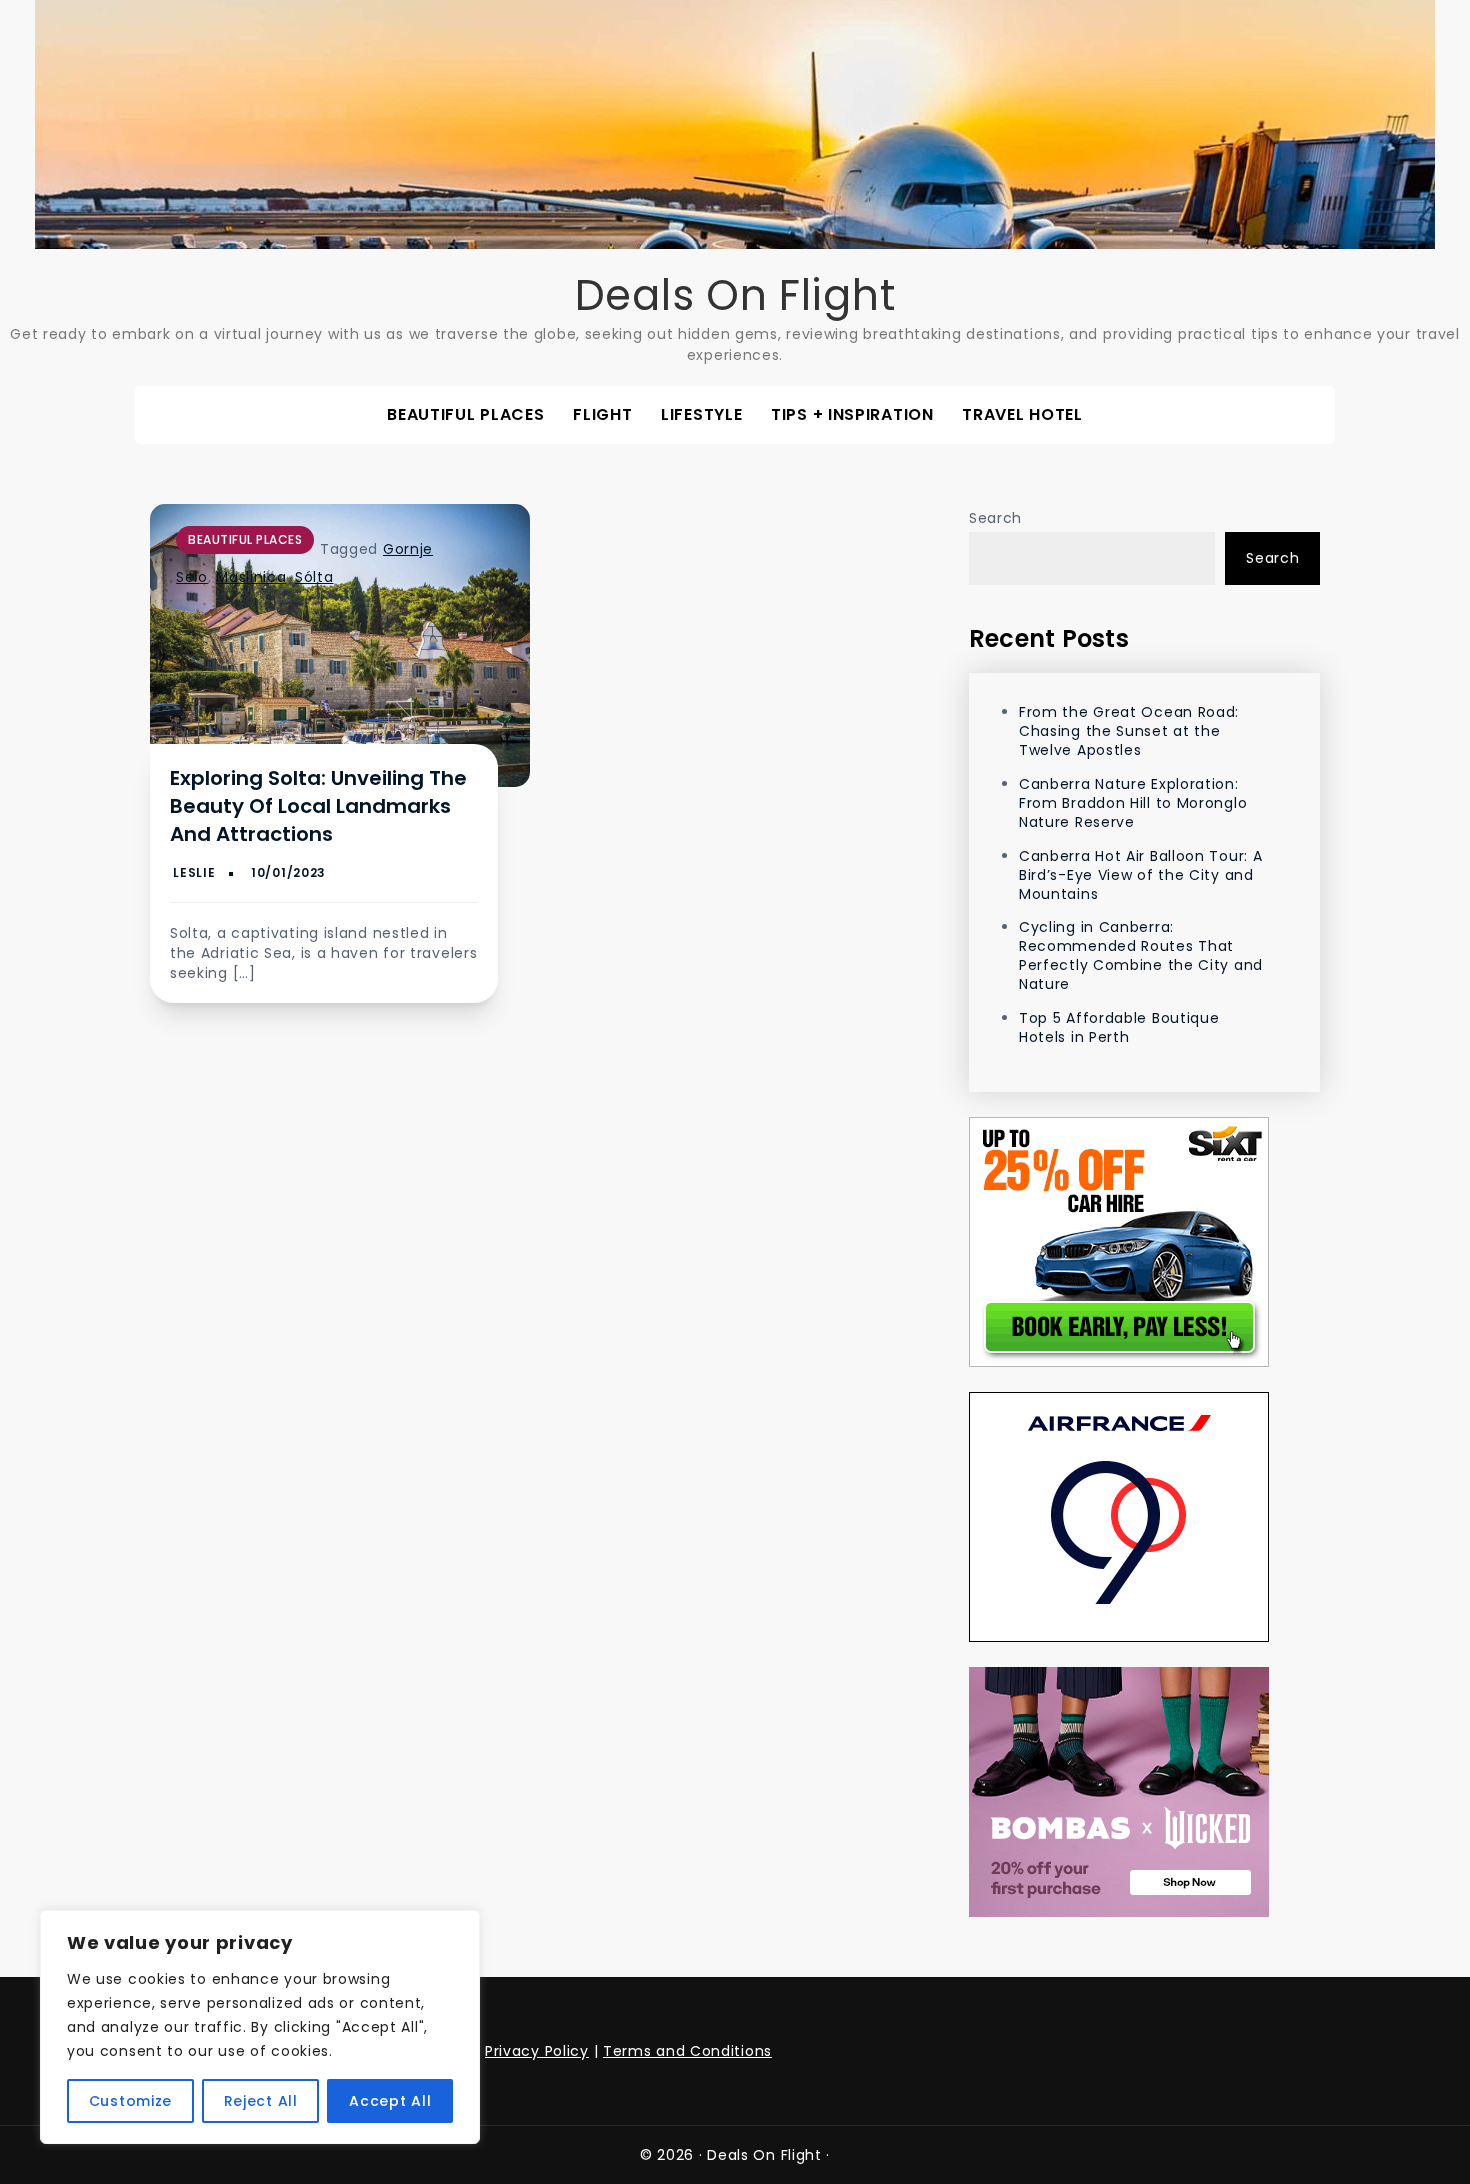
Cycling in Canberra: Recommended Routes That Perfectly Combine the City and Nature (1141, 955)
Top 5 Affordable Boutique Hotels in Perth (1119, 1027)
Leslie (194, 872)
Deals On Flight (735, 295)
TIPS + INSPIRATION (852, 414)
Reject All (261, 2101)
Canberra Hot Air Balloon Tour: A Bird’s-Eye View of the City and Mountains (1140, 875)
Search (995, 518)
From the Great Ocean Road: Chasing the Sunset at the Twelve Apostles (1129, 731)
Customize (130, 2101)
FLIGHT (602, 414)
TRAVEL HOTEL (1022, 414)
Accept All (390, 2101)
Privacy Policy (537, 2051)
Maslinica (251, 577)
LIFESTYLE (701, 414)
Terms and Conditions (687, 2051)
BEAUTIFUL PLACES (465, 414)
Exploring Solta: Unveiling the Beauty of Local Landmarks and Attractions (318, 806)
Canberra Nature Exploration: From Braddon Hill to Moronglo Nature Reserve (1133, 803)
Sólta (314, 577)
